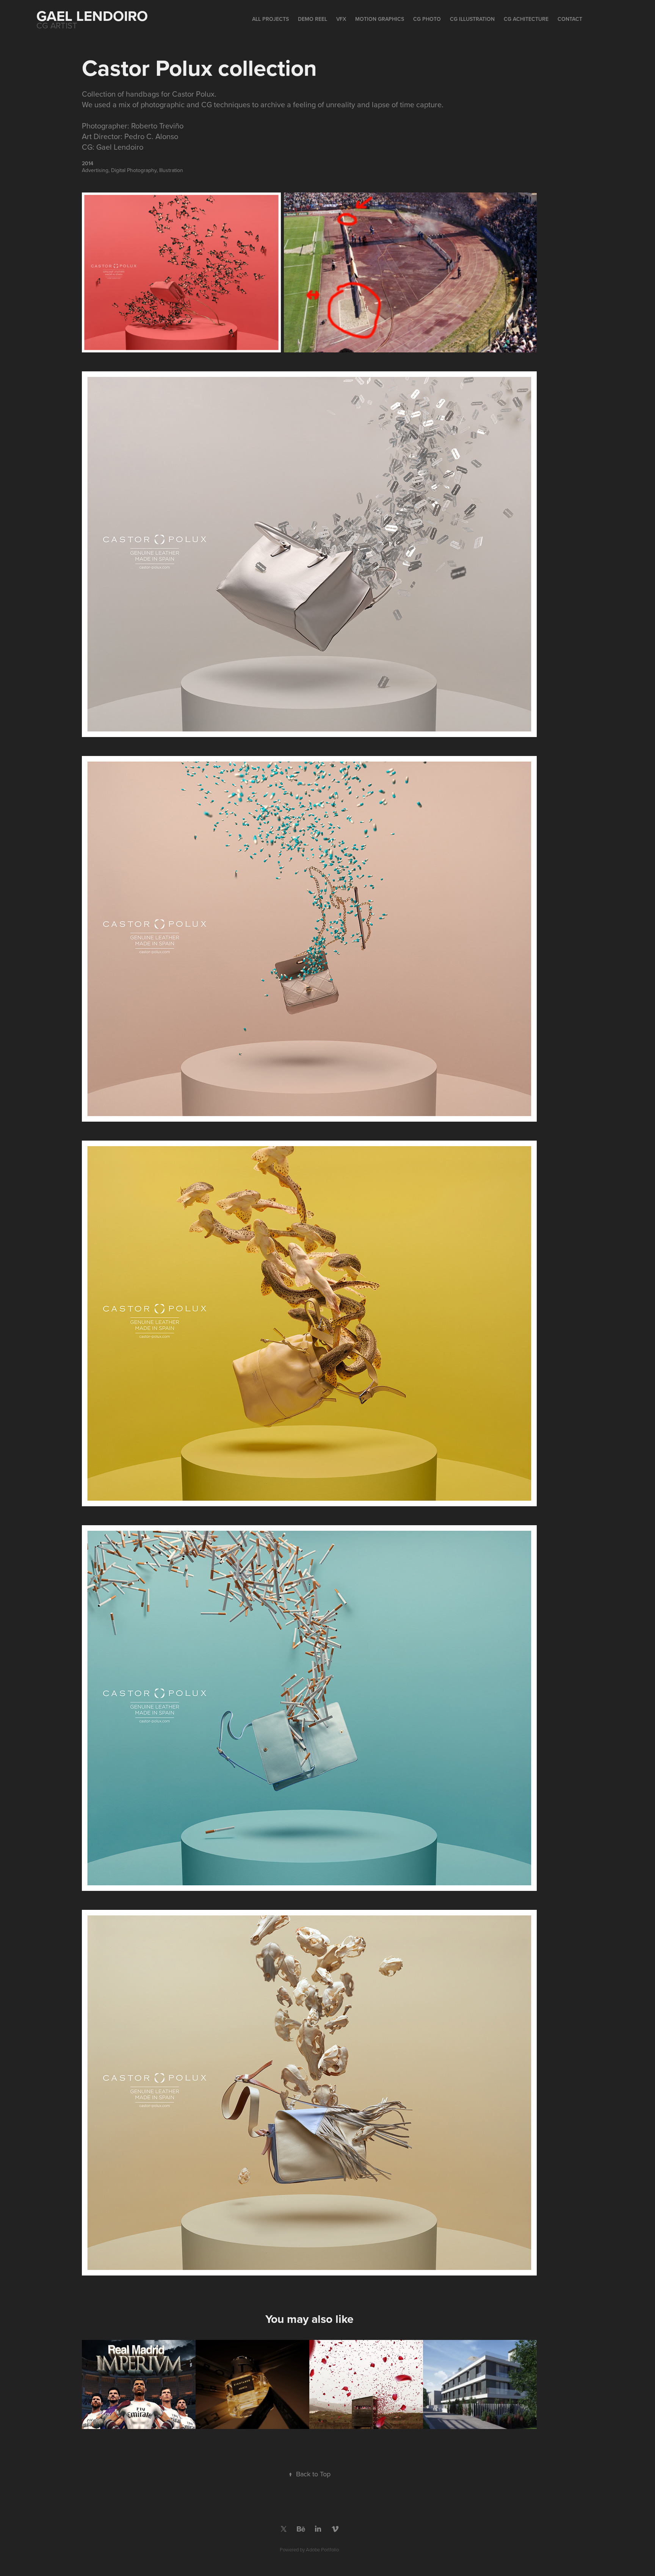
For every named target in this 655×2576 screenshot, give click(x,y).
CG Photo (427, 19)
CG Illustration (472, 19)
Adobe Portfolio (322, 2549)
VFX (341, 19)
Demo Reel (313, 19)
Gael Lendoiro (92, 16)
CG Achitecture (526, 19)
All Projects (270, 19)
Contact (570, 19)
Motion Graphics (380, 19)
